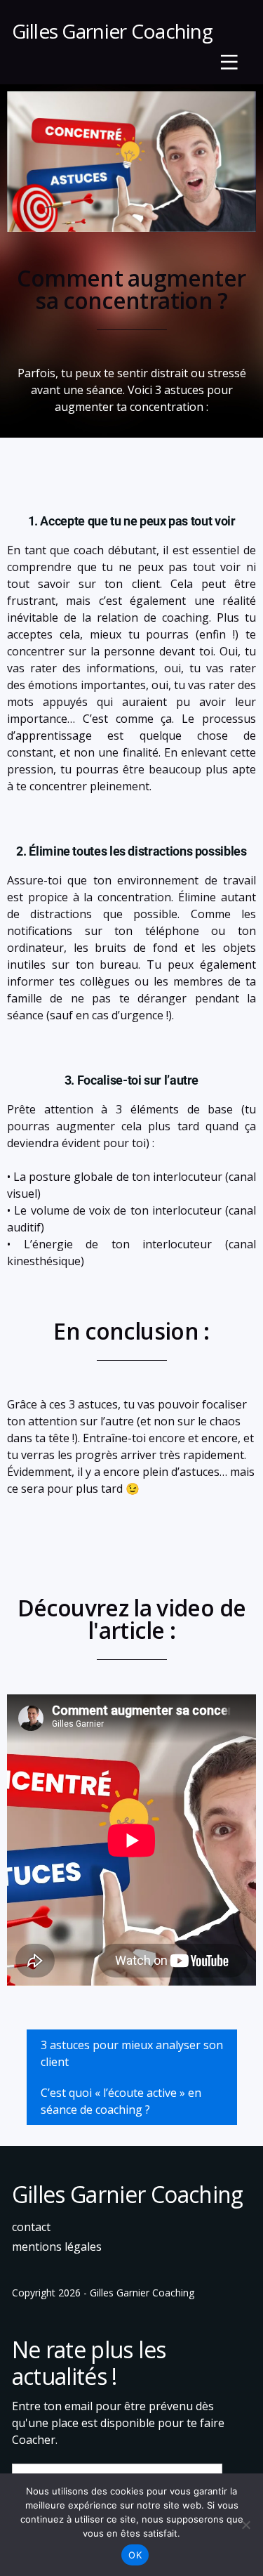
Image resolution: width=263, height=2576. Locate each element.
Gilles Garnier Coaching (113, 31)
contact (31, 2227)
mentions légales (57, 2247)
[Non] (245, 2525)
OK (135, 2555)
